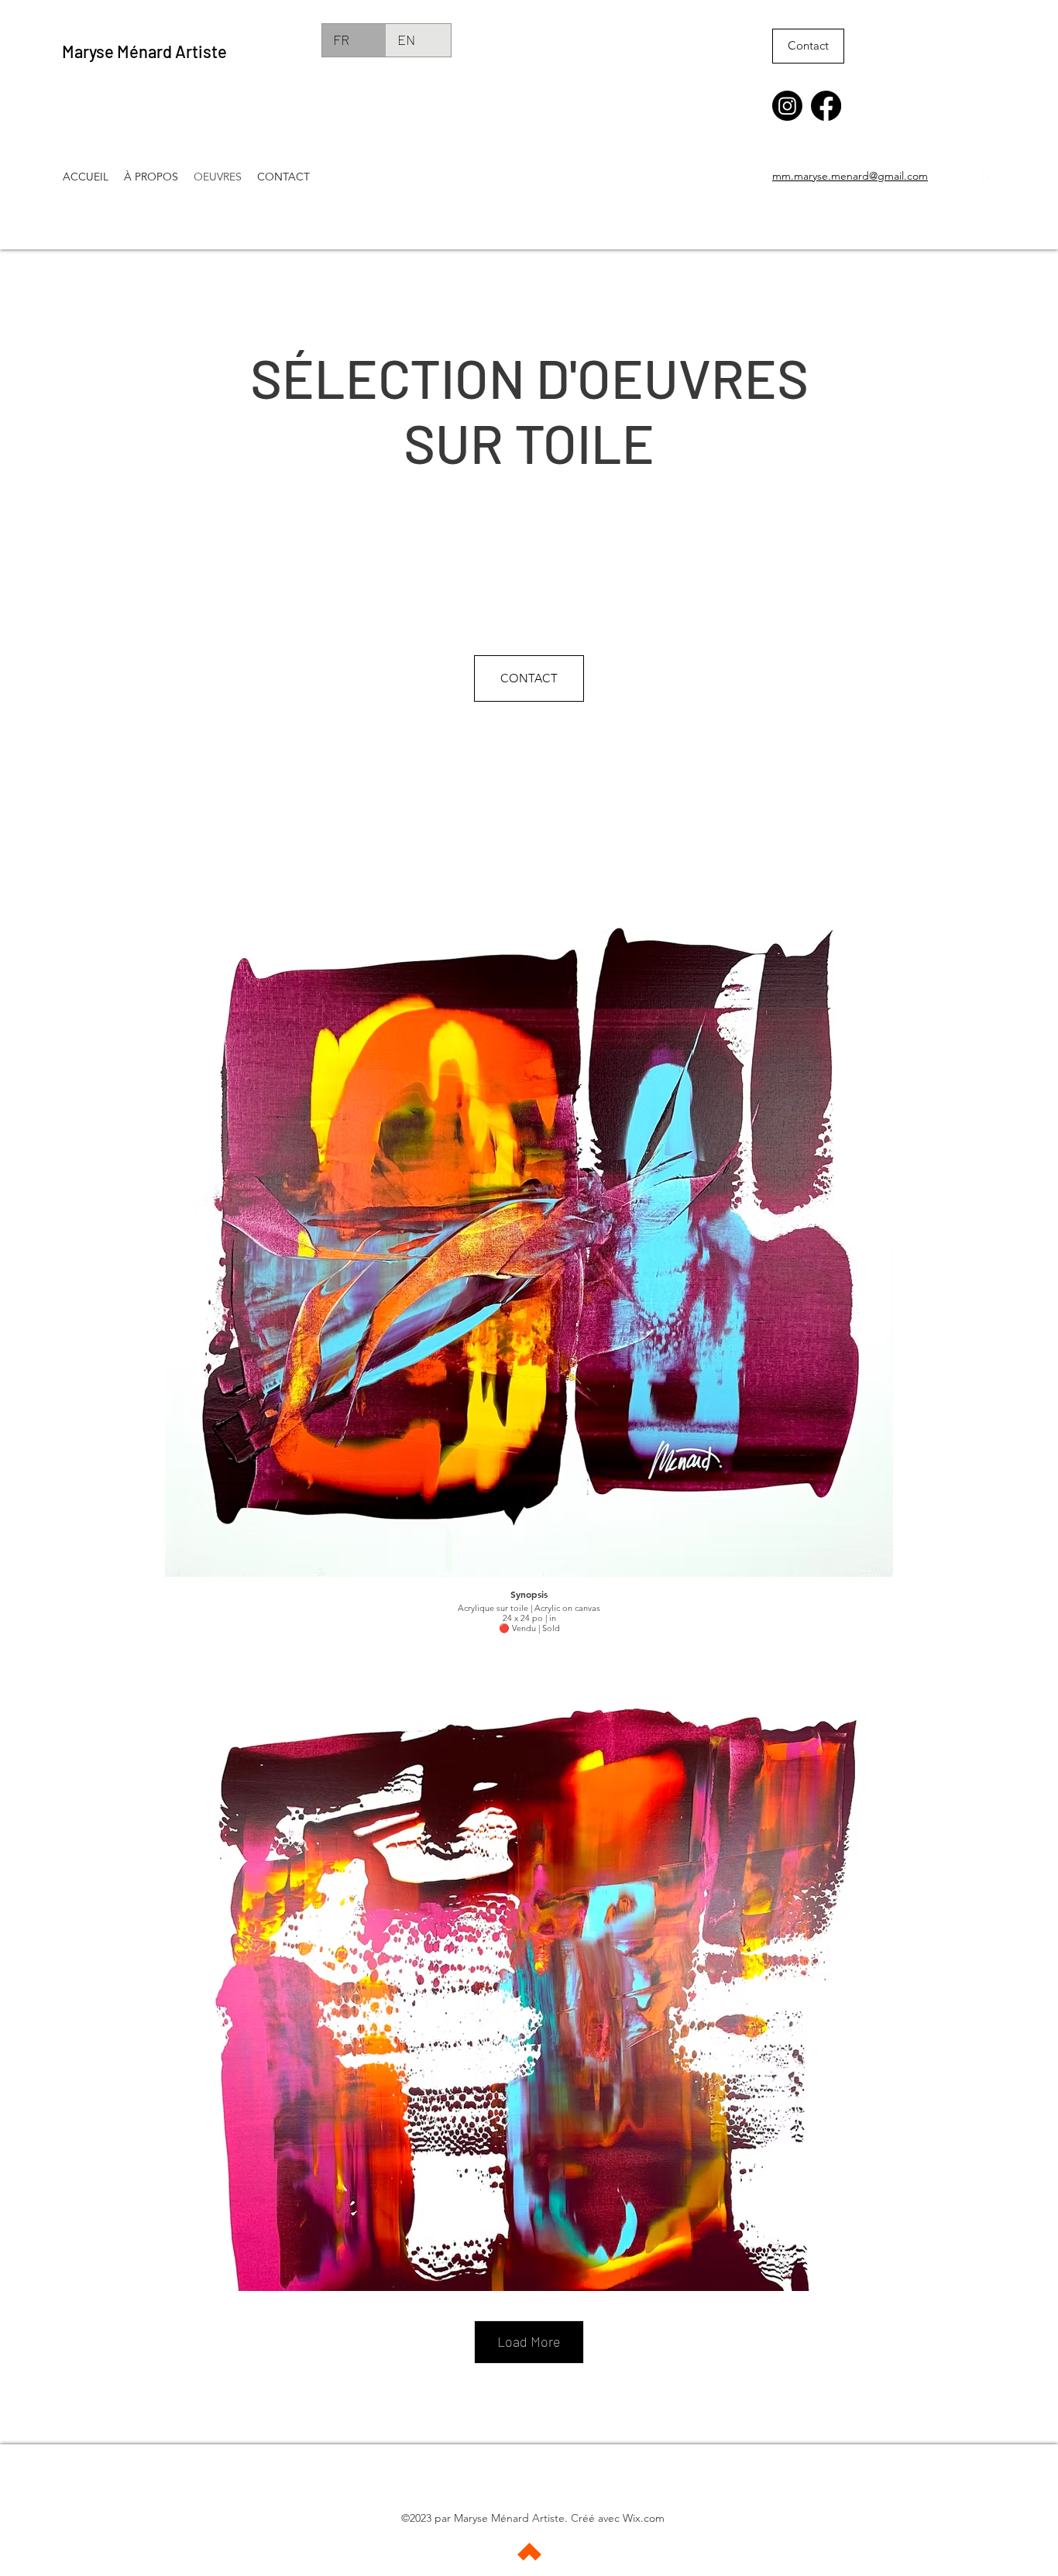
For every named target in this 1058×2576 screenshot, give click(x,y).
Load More (529, 2341)
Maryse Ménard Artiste (144, 51)
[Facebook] (826, 106)
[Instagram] (787, 106)
